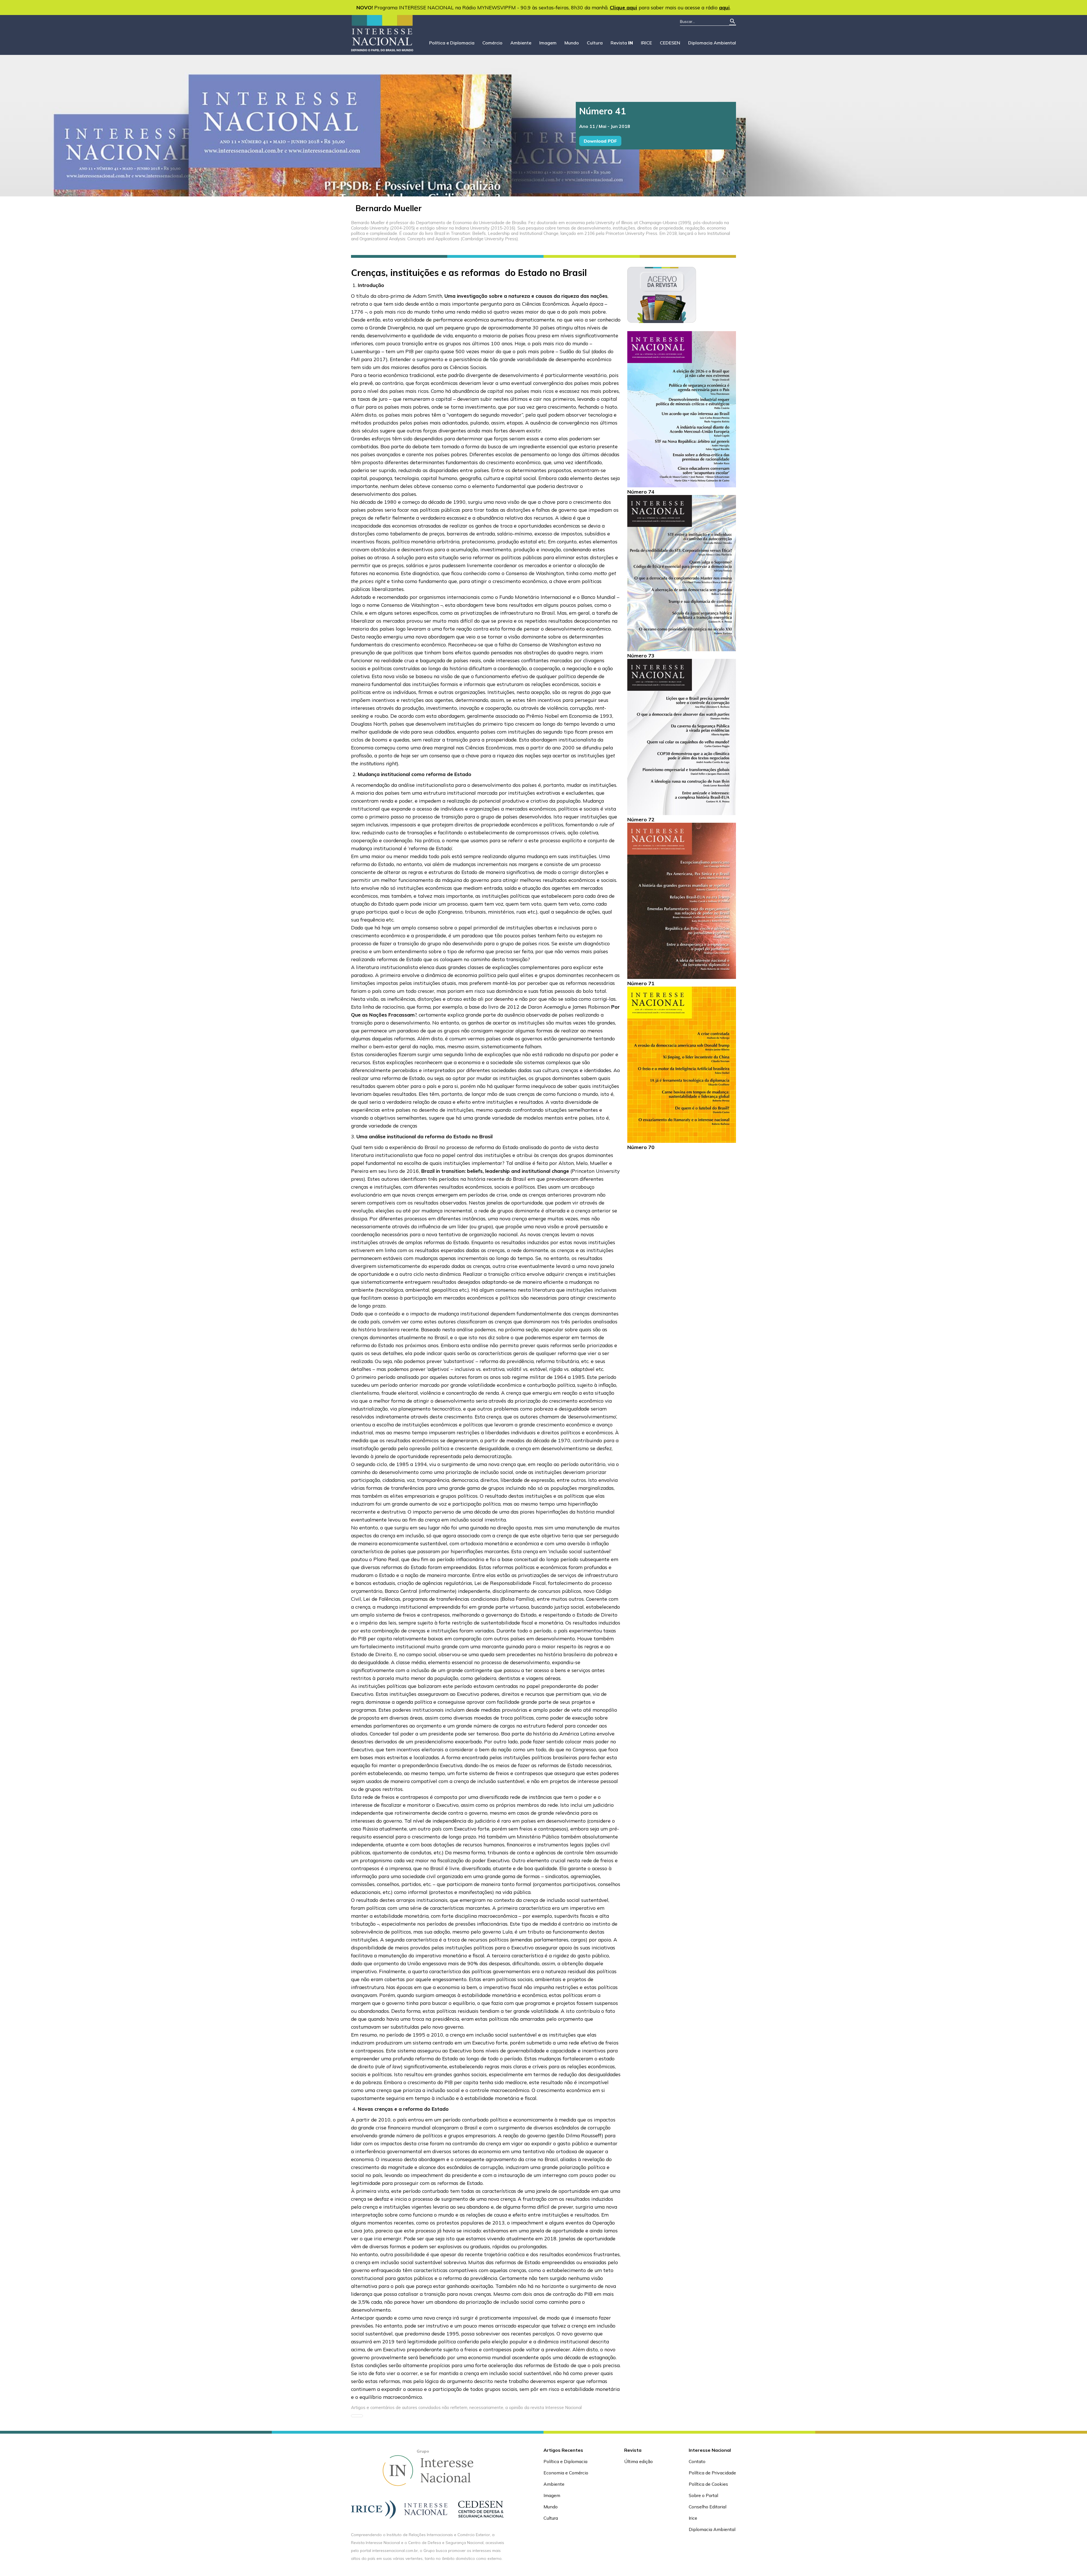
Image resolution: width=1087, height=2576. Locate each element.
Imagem (548, 43)
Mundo (572, 43)
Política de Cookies (708, 2484)
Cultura (595, 43)
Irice (693, 2518)
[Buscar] (733, 22)
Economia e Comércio (566, 2473)
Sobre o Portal (703, 2495)
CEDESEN (670, 43)
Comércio (492, 43)
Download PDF (600, 141)
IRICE (646, 43)
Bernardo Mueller (389, 208)
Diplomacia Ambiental (712, 43)
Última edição (638, 2461)
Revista (622, 43)
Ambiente (521, 43)
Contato (697, 2461)
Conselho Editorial (708, 2507)
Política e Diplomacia (452, 43)
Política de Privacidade (712, 2473)
